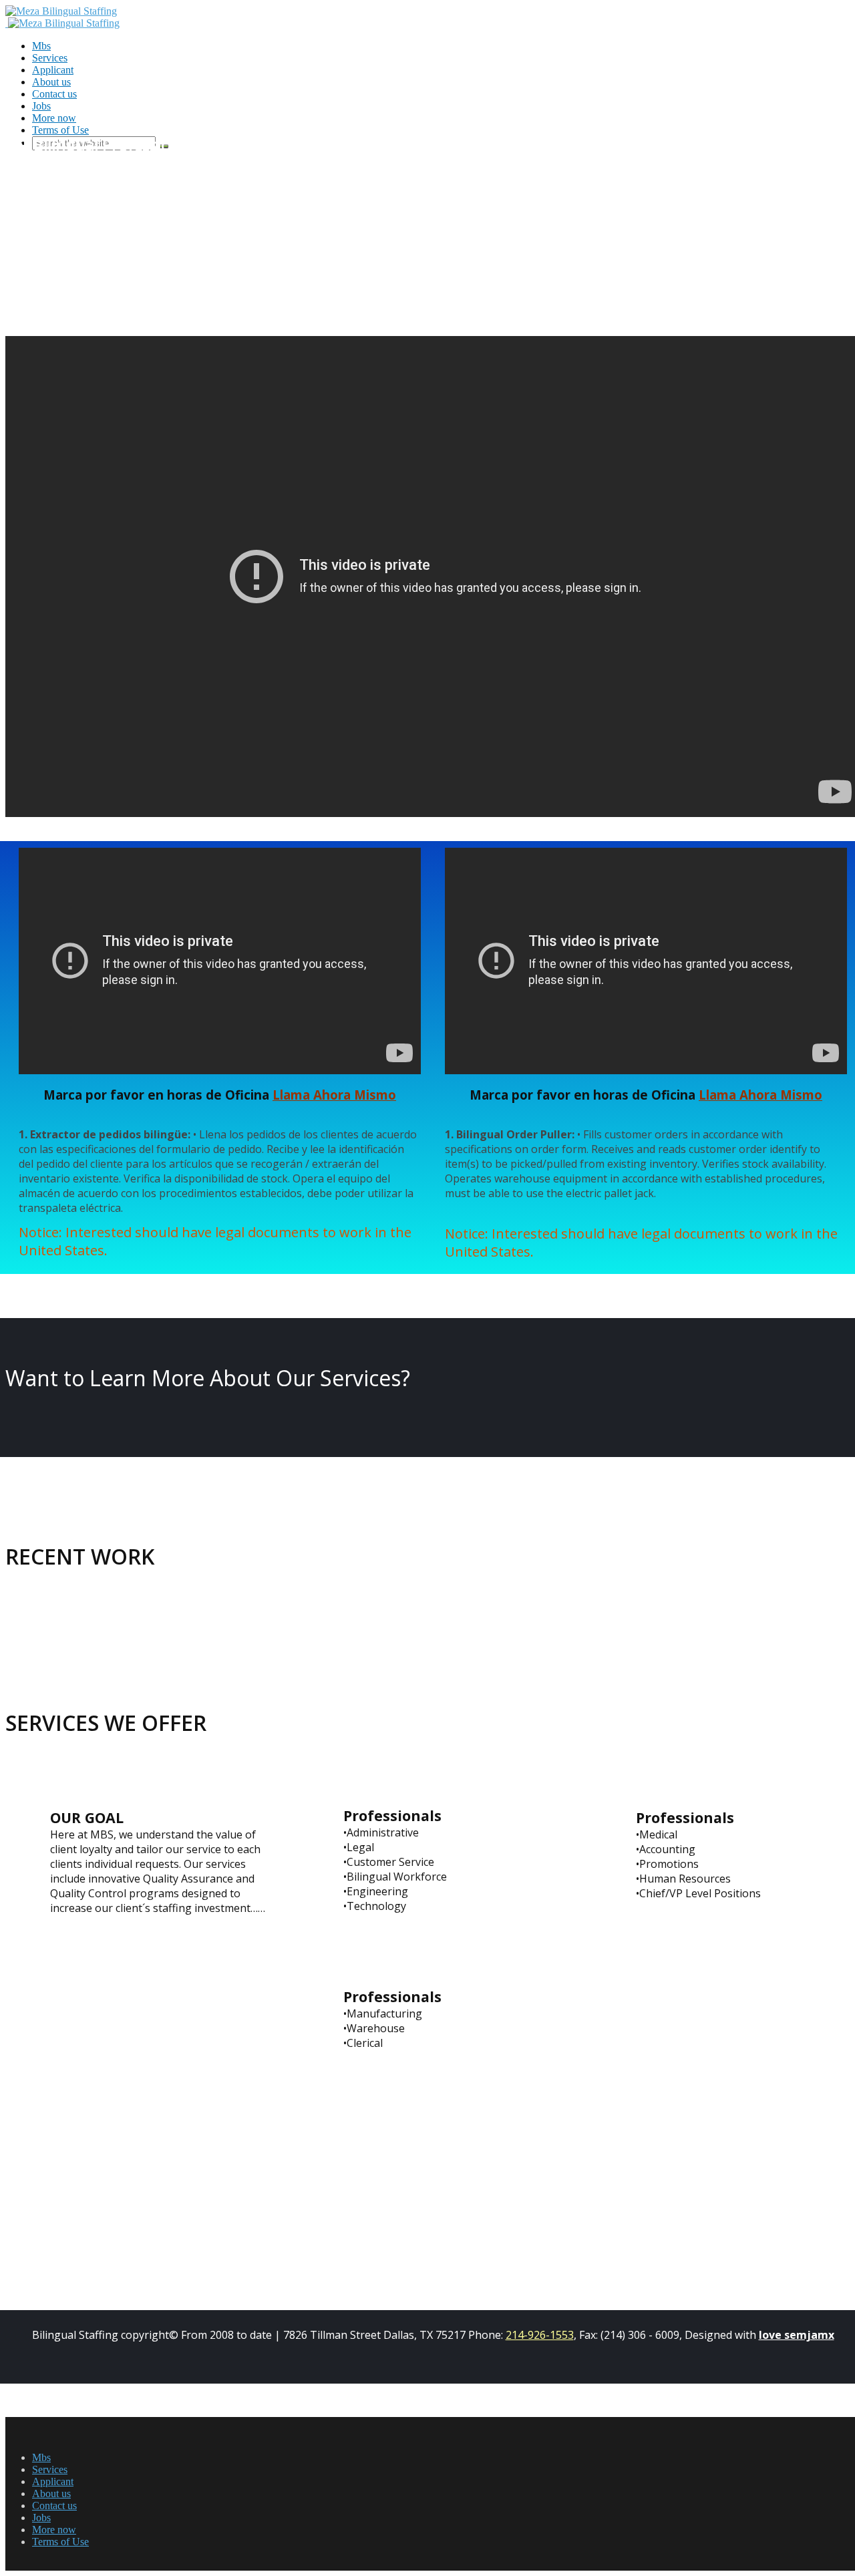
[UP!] (9, 2564)
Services (50, 58)
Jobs (41, 106)
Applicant (53, 70)
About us (51, 82)
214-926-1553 (540, 2335)
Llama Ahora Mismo (334, 1095)
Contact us (54, 94)
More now (54, 2530)
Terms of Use (60, 2542)
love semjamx (797, 2335)
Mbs (41, 46)
